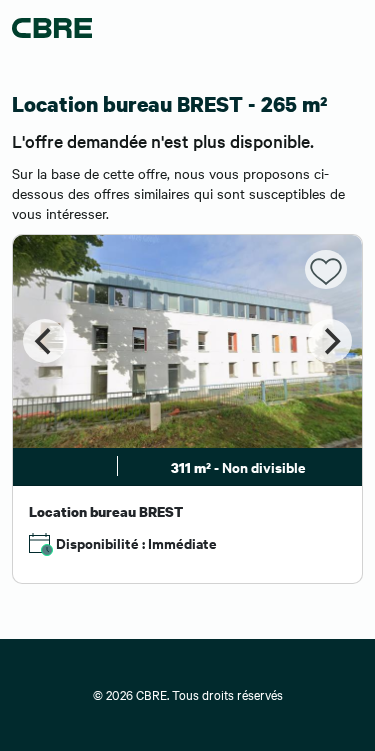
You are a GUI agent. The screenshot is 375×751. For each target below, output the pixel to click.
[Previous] (45, 341)
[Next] (330, 341)
